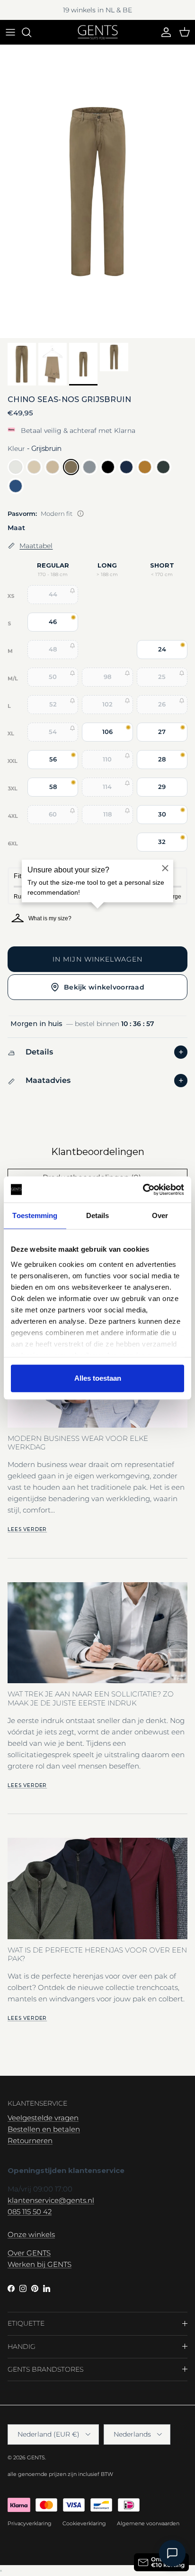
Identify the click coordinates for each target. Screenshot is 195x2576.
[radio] (16, 467)
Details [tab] (98, 1215)
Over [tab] (160, 1215)
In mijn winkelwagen (97, 959)
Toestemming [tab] (35, 1215)
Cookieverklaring (84, 2523)
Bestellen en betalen (44, 2129)
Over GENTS (29, 2253)
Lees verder (27, 1529)
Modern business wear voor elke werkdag (78, 1443)
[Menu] (10, 32)
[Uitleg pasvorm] (80, 513)
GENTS (36, 2457)
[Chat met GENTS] (172, 2553)
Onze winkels (31, 2234)
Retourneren (30, 2141)
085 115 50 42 (30, 2212)
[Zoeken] (31, 32)
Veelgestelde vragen (43, 2118)
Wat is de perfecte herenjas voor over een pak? (97, 1954)
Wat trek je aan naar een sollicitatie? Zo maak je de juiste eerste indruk (91, 1698)
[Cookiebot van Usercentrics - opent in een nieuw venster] (143, 1190)
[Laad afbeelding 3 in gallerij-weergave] (97, 192)
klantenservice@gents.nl (51, 2200)
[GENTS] (98, 32)
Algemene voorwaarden (148, 2523)
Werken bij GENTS (40, 2264)
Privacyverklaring (30, 2523)
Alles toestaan (98, 1378)
